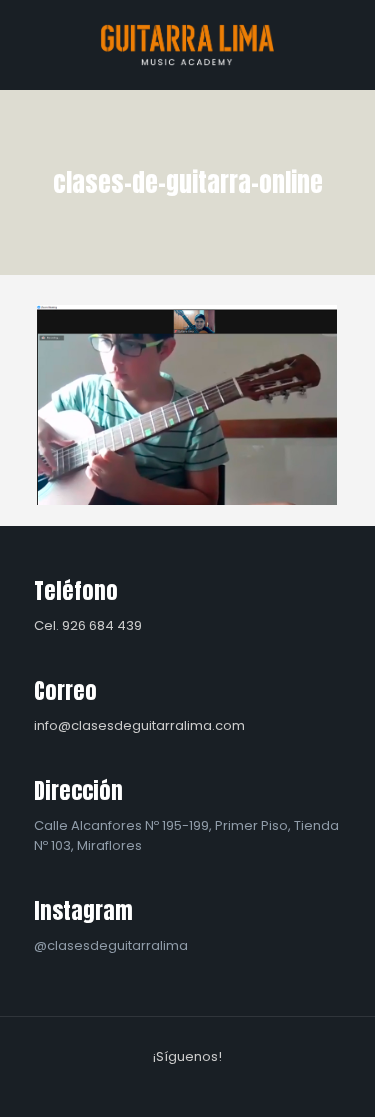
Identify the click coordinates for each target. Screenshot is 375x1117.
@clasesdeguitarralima (111, 945)
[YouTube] (174, 1085)
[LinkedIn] (201, 1085)
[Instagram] (228, 1085)
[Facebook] (147, 1085)
